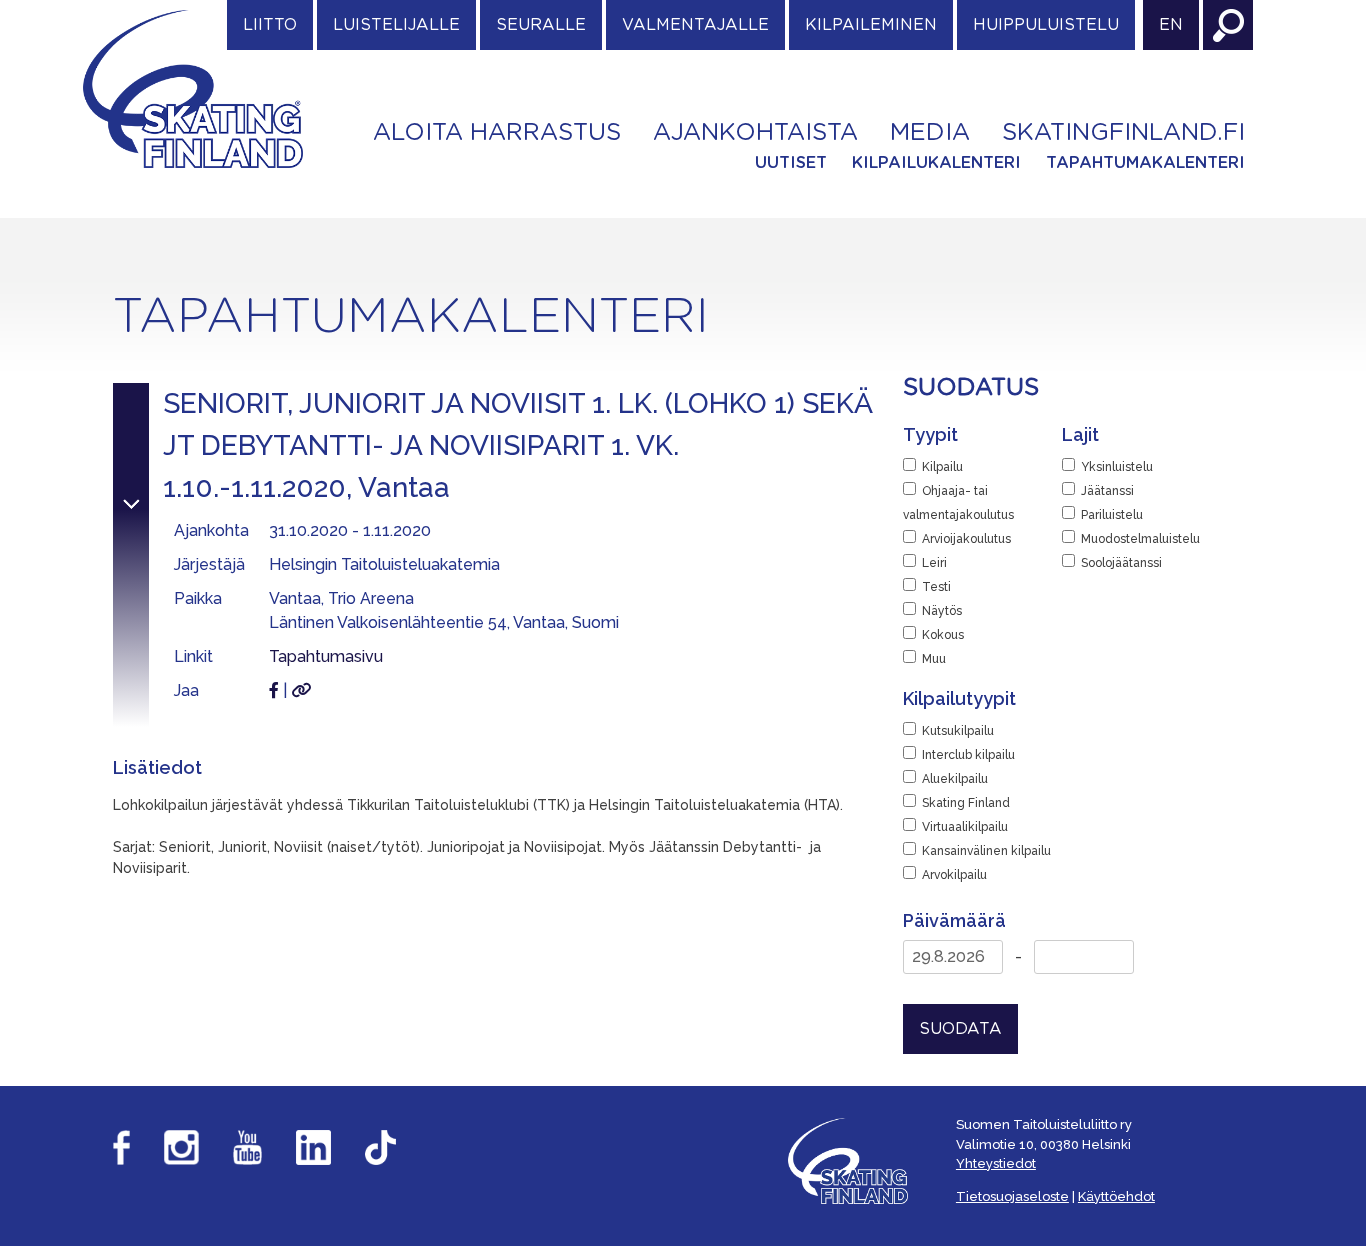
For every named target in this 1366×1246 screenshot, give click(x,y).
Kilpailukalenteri (936, 163)
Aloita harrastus (497, 133)
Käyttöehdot (1116, 1196)
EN (1171, 25)
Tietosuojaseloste (1012, 1196)
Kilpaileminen (871, 25)
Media (930, 133)
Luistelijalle (396, 25)
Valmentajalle (695, 25)
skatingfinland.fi (1123, 133)
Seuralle (541, 25)
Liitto (270, 25)
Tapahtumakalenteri (1145, 163)
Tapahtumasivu (326, 656)
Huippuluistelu (1046, 25)
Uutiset (791, 163)
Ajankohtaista (755, 133)
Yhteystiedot (996, 1163)
